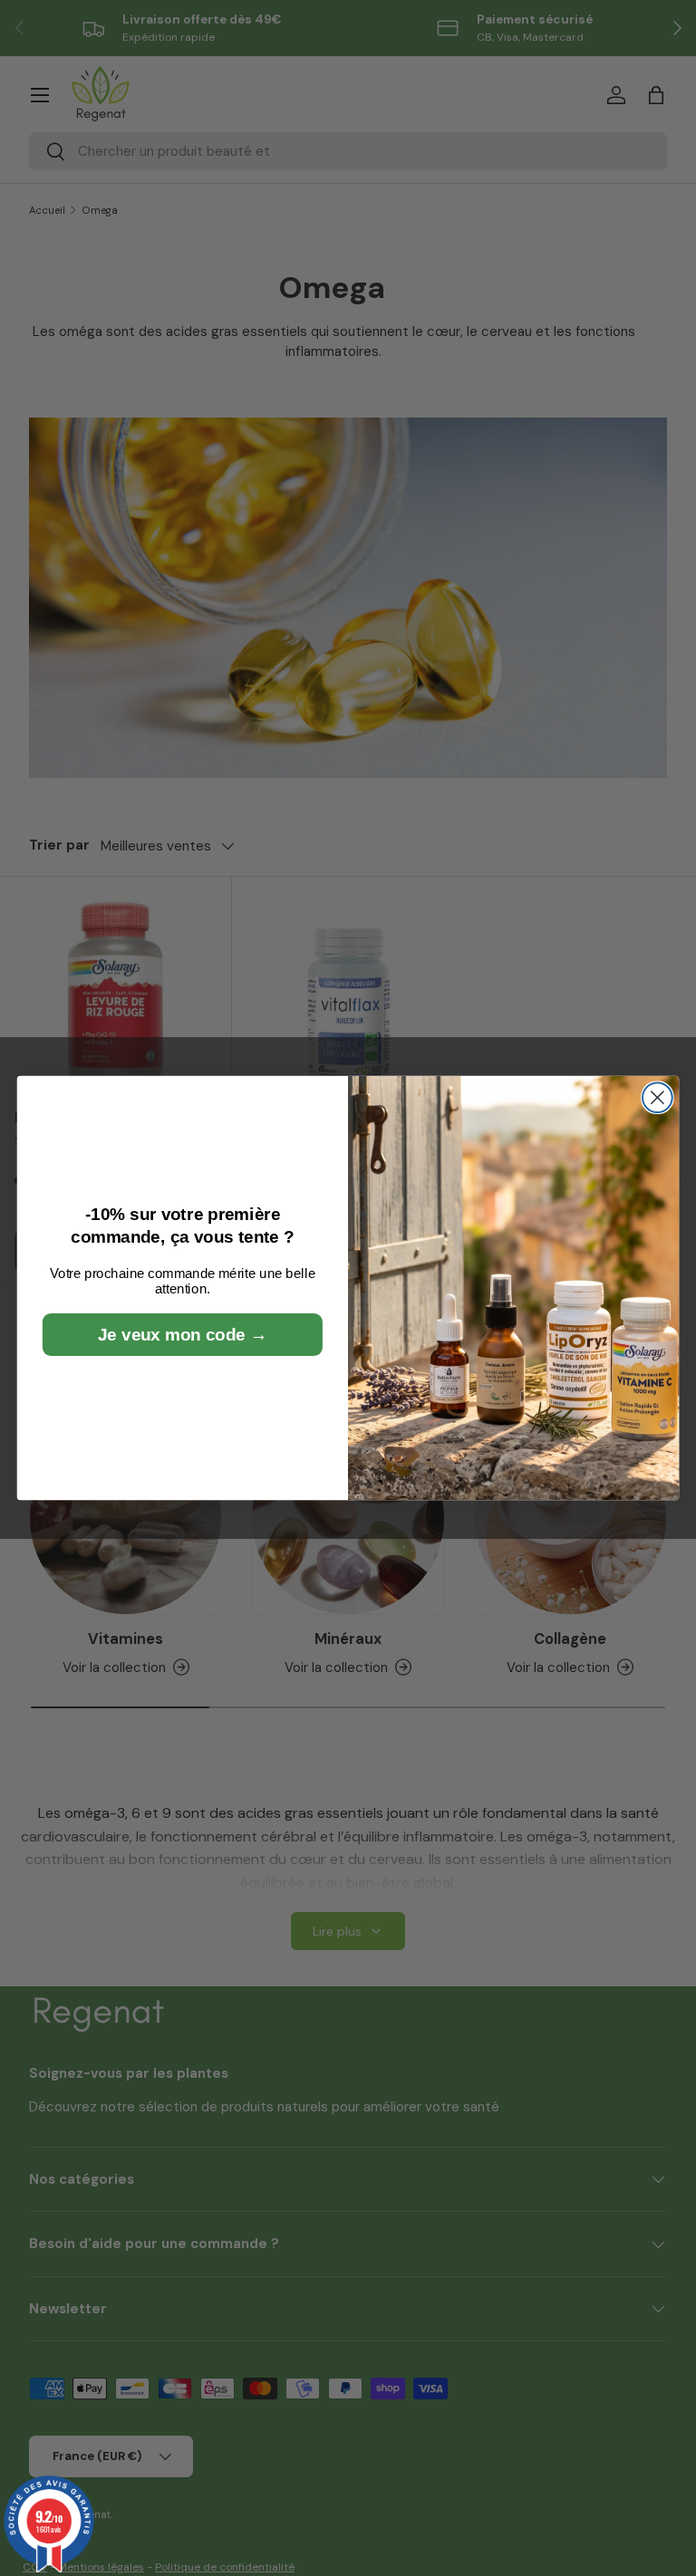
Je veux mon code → (182, 1335)
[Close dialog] (657, 1097)
